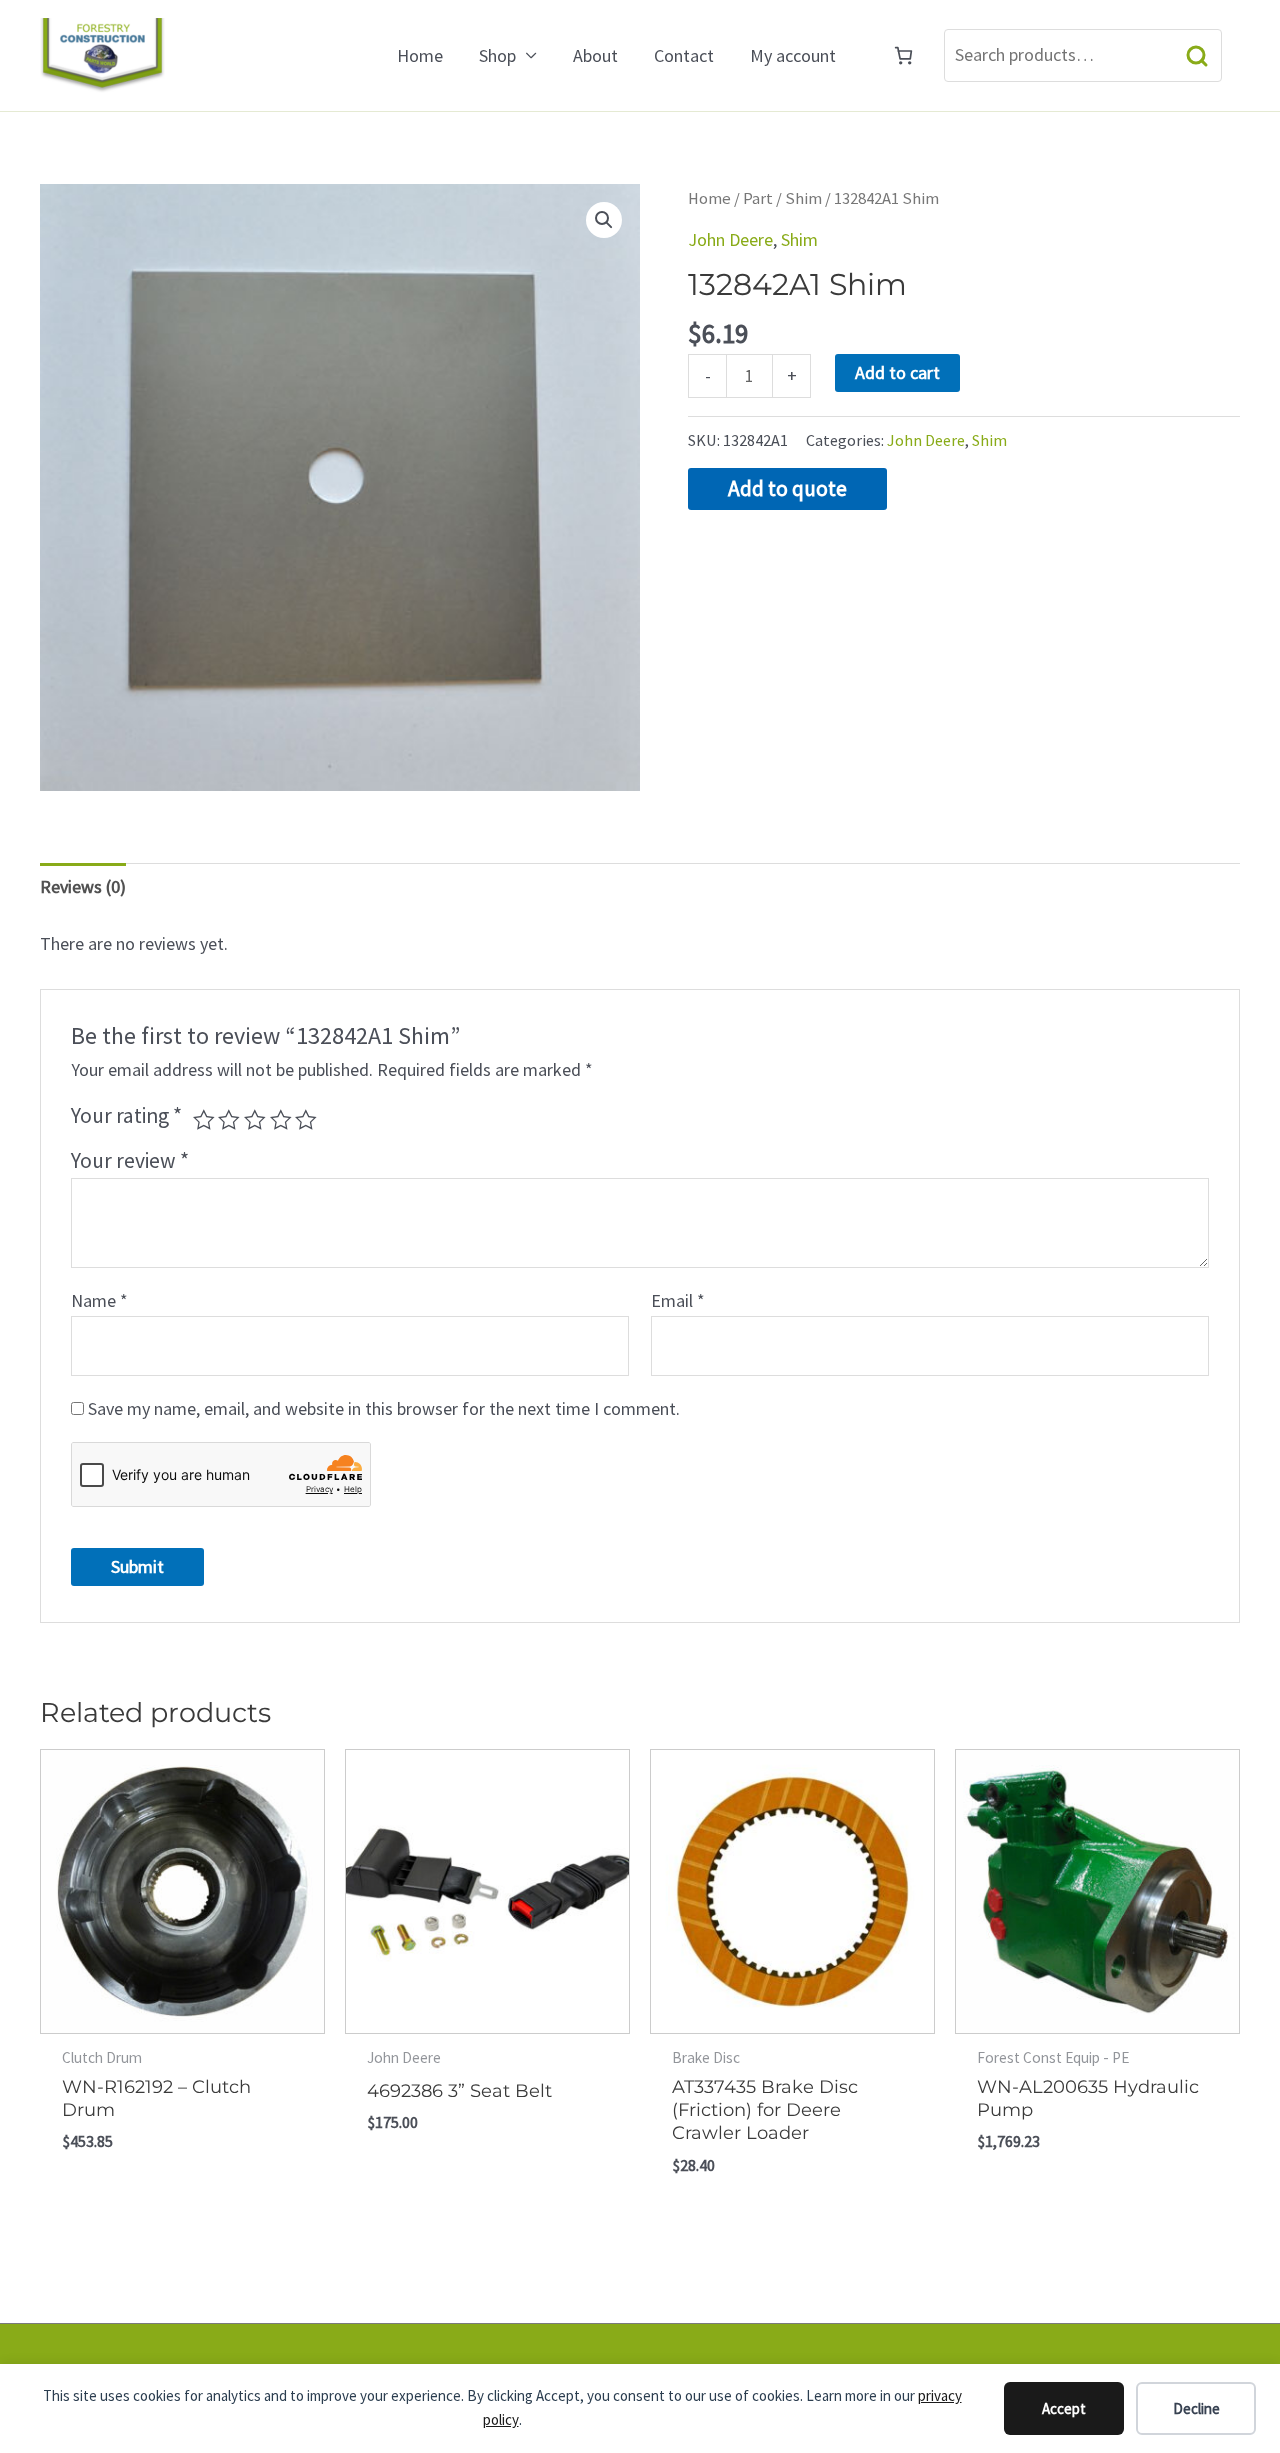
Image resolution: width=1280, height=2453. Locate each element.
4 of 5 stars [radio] (281, 1120)
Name (99, 1300)
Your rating (126, 1115)
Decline (1196, 2408)
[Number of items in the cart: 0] (903, 55)
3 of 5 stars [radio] (255, 1120)
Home (420, 55)
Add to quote (787, 488)
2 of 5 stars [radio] (229, 1120)
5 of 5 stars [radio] (306, 1120)
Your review (130, 1160)
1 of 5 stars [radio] (204, 1120)
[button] (604, 220)
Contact (684, 55)
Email (678, 1300)
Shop (497, 55)
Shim (803, 198)
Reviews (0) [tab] (83, 886)
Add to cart (897, 372)
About (595, 55)
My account (793, 55)
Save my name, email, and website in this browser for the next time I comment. (384, 1408)
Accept (1064, 2408)
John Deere (730, 239)
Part (758, 198)
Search (1197, 55)
